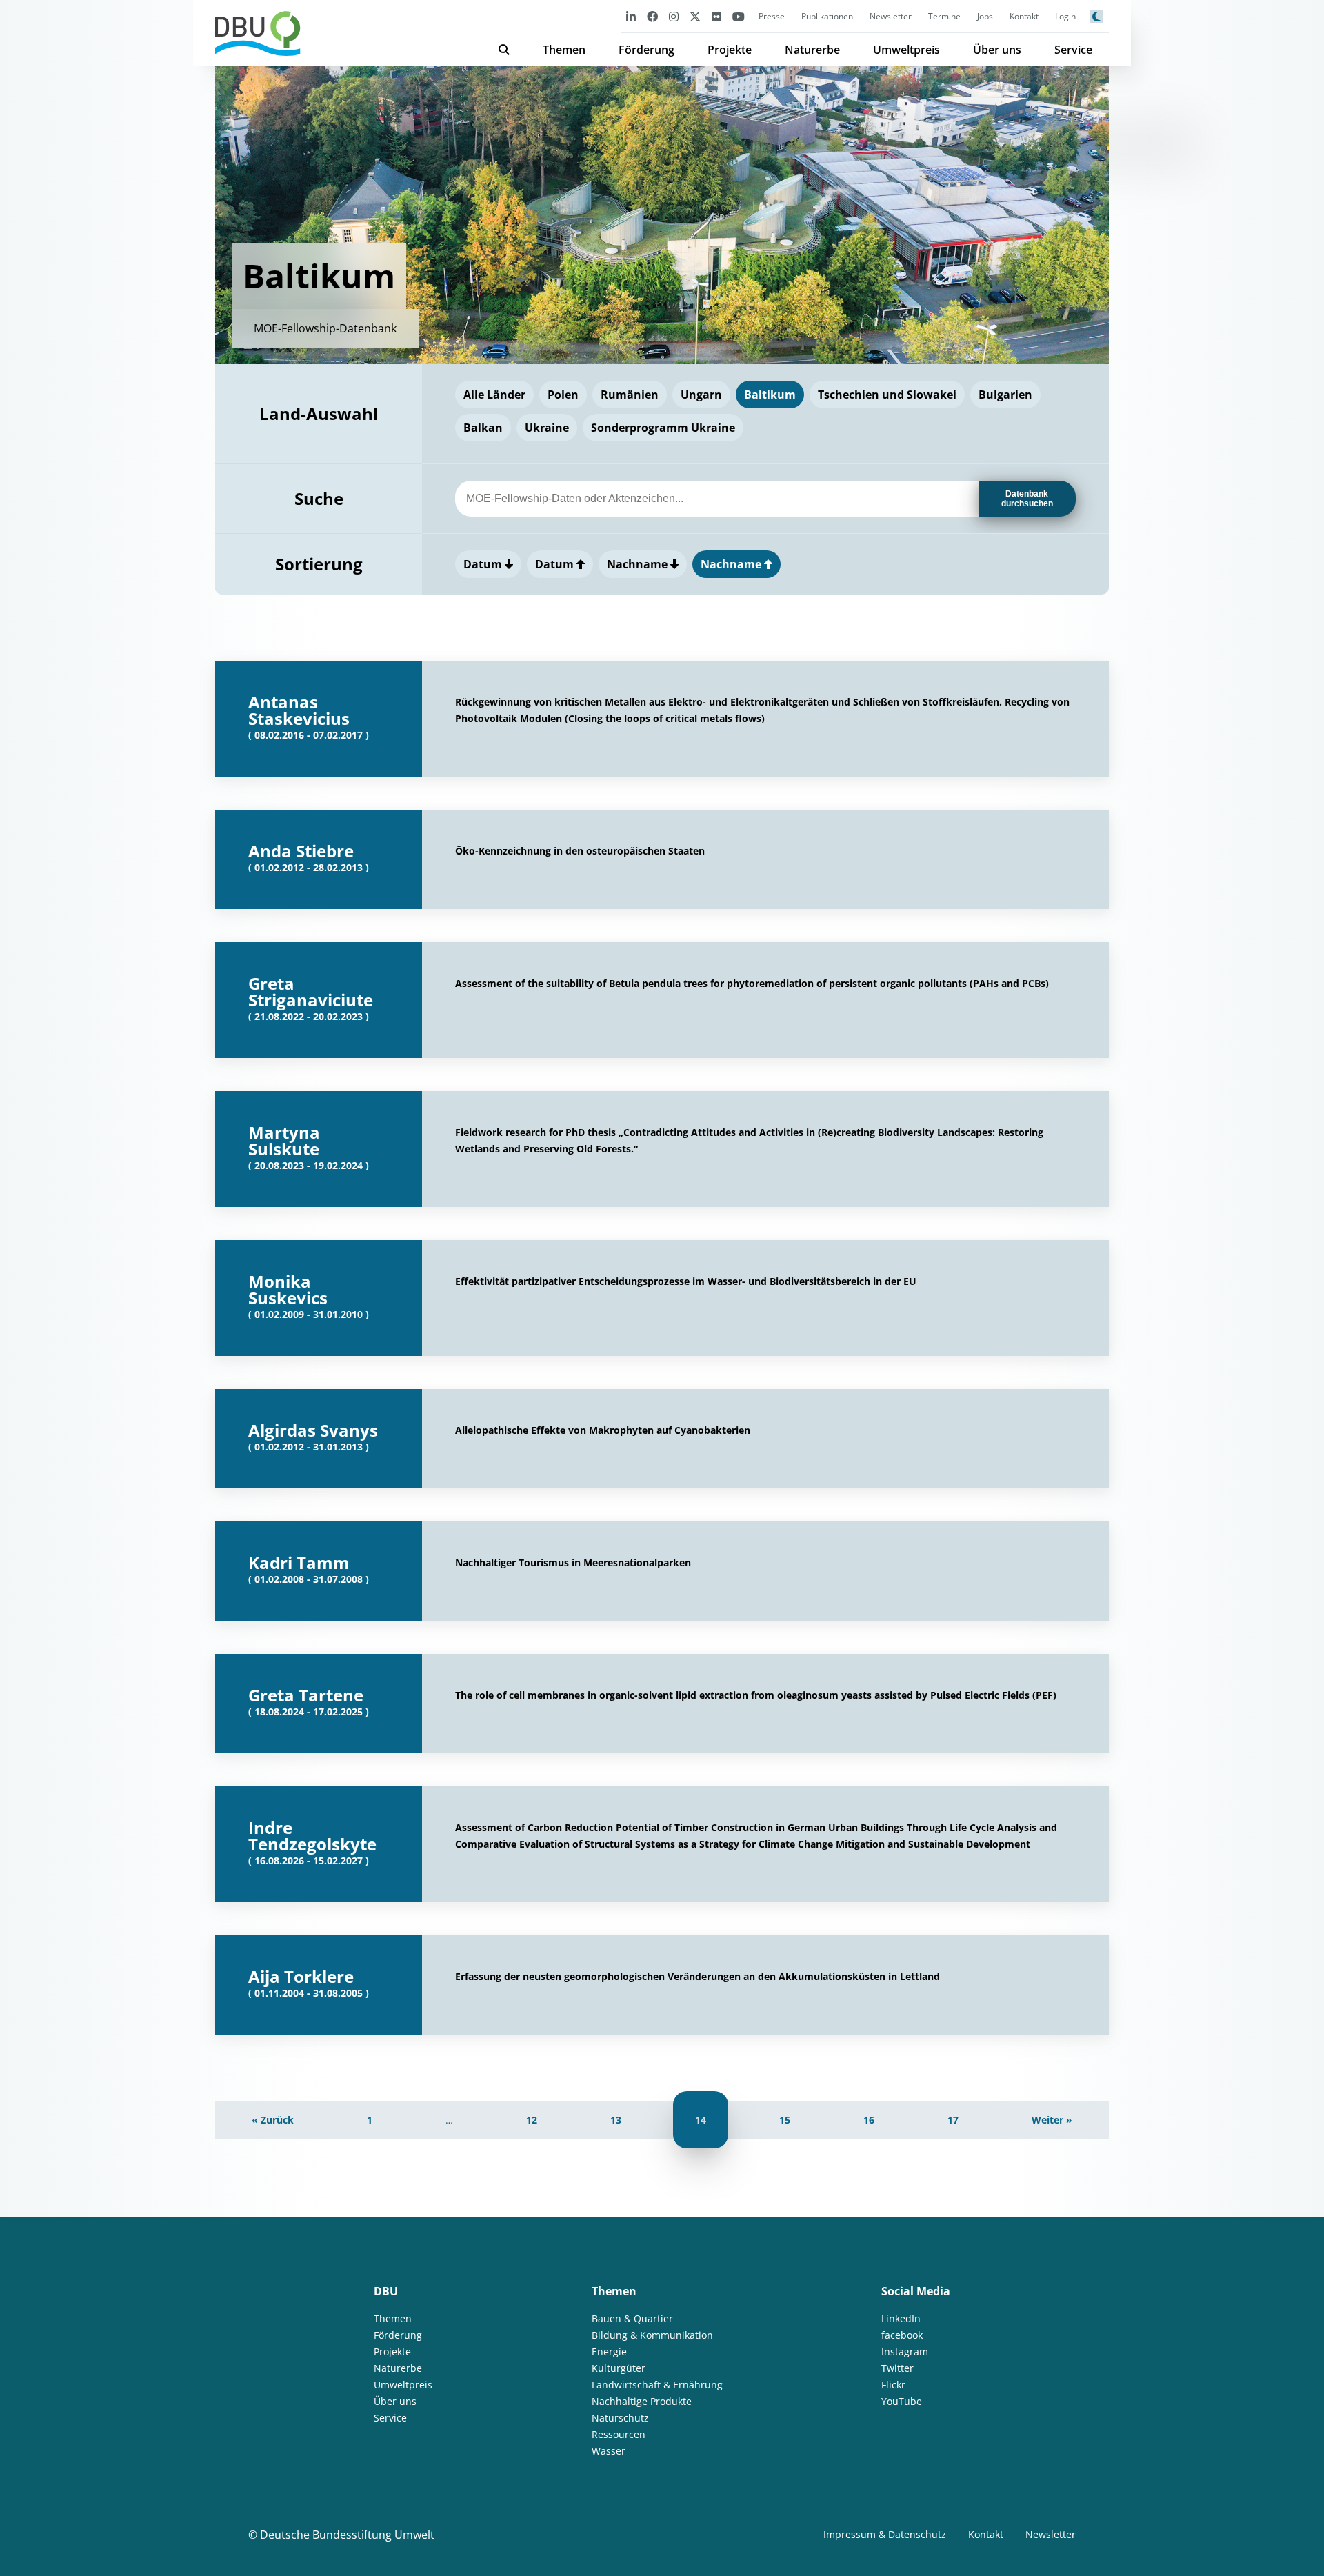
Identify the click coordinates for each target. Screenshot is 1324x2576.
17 (953, 2120)
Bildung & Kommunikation (652, 2335)
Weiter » (1052, 2120)
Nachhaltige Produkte (642, 2401)
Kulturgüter (619, 2368)
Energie (609, 2352)
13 (616, 2120)
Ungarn (701, 395)
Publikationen (827, 16)
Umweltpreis (906, 50)
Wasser (609, 2451)
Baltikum (770, 395)
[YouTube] (739, 16)
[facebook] (652, 16)
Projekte (730, 50)
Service (1073, 50)
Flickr (893, 2385)
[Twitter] (695, 16)
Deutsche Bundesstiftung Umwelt (347, 2535)
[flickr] (716, 16)
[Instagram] (674, 16)
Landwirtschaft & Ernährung (657, 2385)
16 (869, 2120)
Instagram (905, 2352)
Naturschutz (620, 2418)
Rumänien (630, 395)
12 (532, 2120)
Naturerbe (812, 50)
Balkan (483, 428)
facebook (902, 2335)
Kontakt (1024, 16)
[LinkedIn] (631, 16)
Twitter (897, 2368)
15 (785, 2120)
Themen (564, 50)
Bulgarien (1005, 395)
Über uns (997, 50)
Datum (484, 564)
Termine (944, 16)
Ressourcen (619, 2434)
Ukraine (547, 428)
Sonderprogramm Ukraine (663, 428)
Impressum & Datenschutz (885, 2534)
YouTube (902, 2401)
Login (1065, 16)
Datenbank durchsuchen (1027, 499)
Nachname (639, 564)
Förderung (646, 50)
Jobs (985, 16)
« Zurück (273, 2120)
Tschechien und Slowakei (887, 395)
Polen (563, 395)
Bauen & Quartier (632, 2318)
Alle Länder (494, 395)
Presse (772, 16)
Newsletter (891, 16)
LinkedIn (901, 2318)
